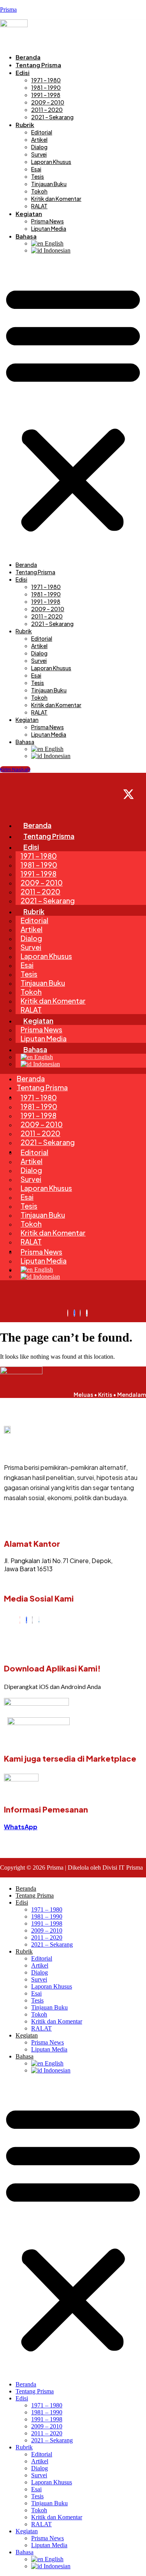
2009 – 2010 (48, 102)
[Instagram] (20, 1620)
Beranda (28, 57)
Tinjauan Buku (49, 184)
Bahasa (26, 236)
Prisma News (47, 221)
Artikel (39, 139)
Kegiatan (29, 214)
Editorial (42, 132)
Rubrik (25, 125)
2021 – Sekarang (52, 117)
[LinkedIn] (39, 1620)
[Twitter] (32, 1620)
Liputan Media (49, 228)
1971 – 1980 (46, 80)
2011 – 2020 (47, 110)
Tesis (38, 176)
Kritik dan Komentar (56, 199)
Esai (36, 169)
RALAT (39, 206)
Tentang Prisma (38, 65)
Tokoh (39, 191)
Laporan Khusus (51, 162)
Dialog (39, 147)
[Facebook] (26, 1620)
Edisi (23, 72)
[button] (73, 408)
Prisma (8, 10)
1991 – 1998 (46, 95)
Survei (39, 154)
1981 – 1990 (46, 87)
